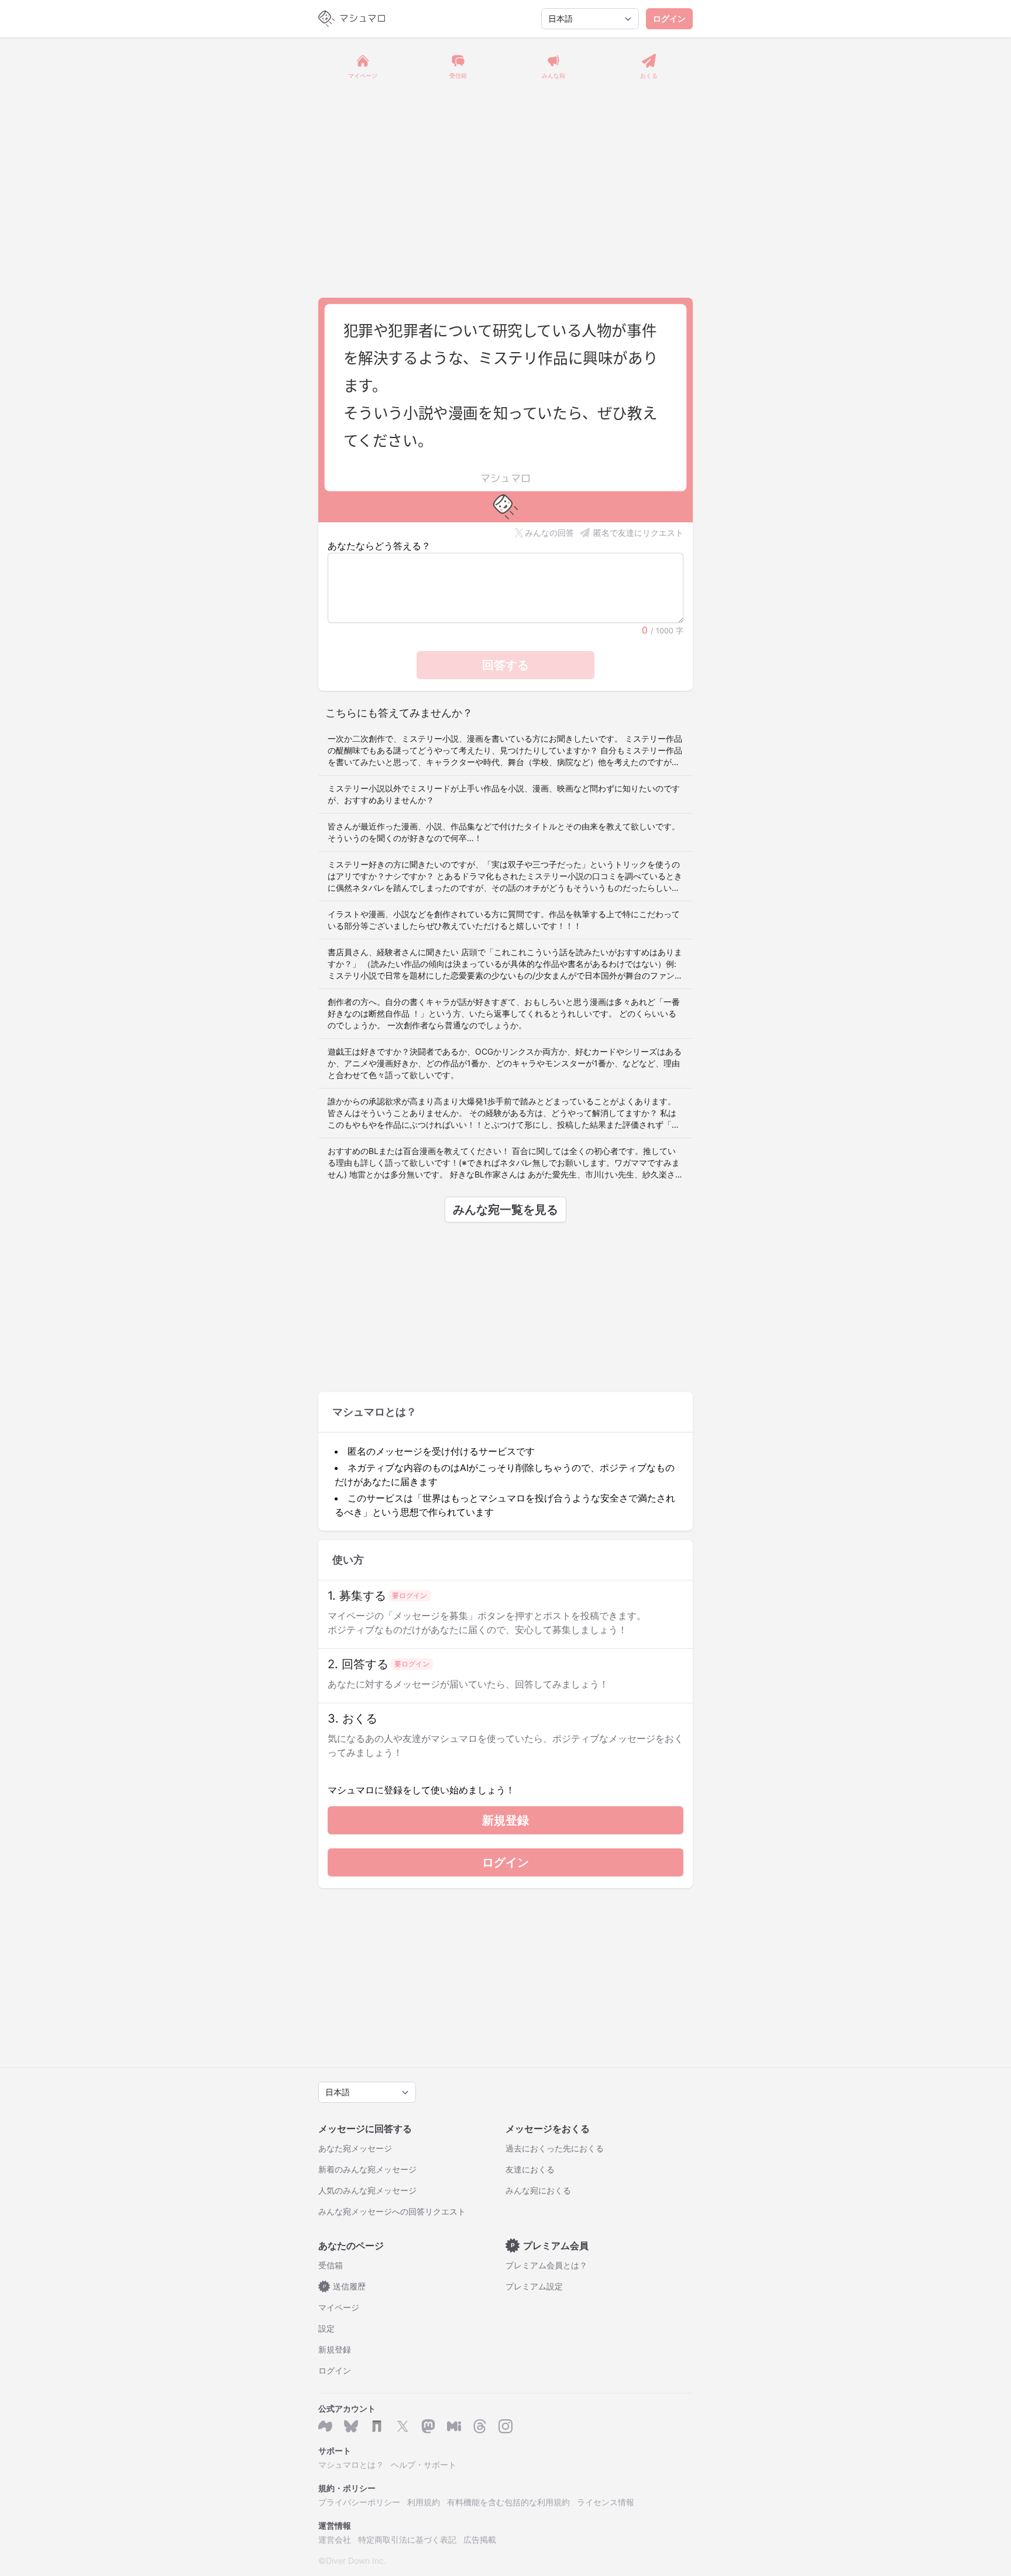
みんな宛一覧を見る (505, 1210)
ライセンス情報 (606, 2502)
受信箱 (331, 2265)
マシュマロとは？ (351, 2465)
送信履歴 (345, 2286)
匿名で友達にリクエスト (638, 533)
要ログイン (410, 1595)
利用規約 (424, 2502)
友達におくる (530, 2169)
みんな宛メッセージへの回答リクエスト (392, 2211)
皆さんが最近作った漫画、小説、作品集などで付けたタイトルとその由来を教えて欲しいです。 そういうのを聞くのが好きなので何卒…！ (504, 832)
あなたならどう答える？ (379, 546)
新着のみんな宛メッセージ (367, 2169)
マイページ (339, 2307)
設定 (326, 2328)
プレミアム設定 (534, 2286)
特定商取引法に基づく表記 (407, 2539)
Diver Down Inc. (356, 2560)
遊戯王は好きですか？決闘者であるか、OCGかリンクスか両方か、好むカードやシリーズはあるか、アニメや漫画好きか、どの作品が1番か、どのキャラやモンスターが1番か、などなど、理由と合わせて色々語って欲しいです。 (505, 1063)
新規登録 (505, 1820)
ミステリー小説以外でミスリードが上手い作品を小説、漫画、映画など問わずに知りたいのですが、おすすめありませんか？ (504, 794)
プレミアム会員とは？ (546, 2265)
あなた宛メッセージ (355, 2148)
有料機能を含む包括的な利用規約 (508, 2502)
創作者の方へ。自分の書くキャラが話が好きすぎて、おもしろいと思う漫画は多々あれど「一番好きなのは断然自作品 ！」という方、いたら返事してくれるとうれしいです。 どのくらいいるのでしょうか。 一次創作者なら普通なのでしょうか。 (504, 1013)
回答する (505, 665)
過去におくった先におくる (555, 2148)
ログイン (669, 18)
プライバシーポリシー (359, 2502)
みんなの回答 (549, 533)
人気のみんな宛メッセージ (367, 2190)
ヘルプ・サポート (424, 2465)
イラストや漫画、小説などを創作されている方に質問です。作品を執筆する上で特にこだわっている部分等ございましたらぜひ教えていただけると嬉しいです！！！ (504, 920)
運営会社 (335, 2539)
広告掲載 (480, 2539)
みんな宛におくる (538, 2190)
